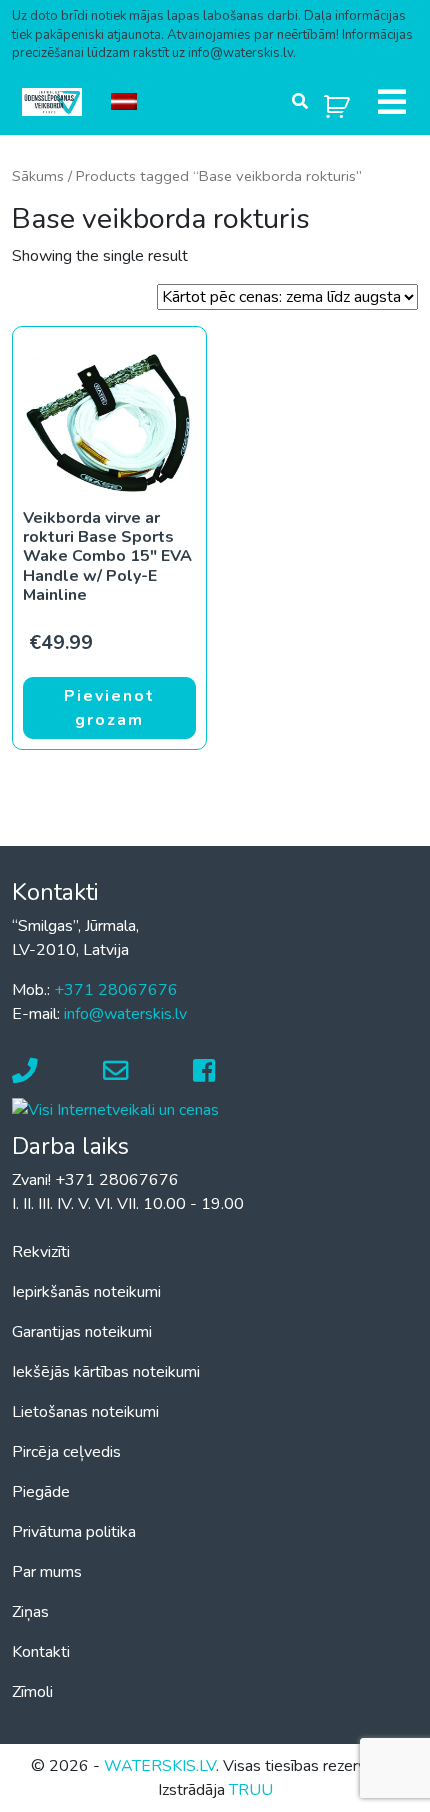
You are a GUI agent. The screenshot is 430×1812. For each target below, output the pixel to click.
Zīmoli (32, 1692)
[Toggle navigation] (392, 102)
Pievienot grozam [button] (109, 708)
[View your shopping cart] (337, 102)
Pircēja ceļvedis (66, 1452)
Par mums (47, 1572)
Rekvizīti (41, 1252)
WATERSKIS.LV (160, 1766)
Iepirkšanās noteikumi (86, 1292)
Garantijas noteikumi (82, 1332)
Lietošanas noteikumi (85, 1412)
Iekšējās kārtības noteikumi (106, 1372)
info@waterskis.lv (125, 1014)
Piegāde (41, 1492)
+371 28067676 (116, 990)
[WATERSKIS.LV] (52, 102)
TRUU (251, 1790)
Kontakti (41, 1652)
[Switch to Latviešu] (124, 102)
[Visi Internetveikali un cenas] (115, 1109)
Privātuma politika (74, 1532)
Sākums (38, 176)
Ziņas (30, 1612)
